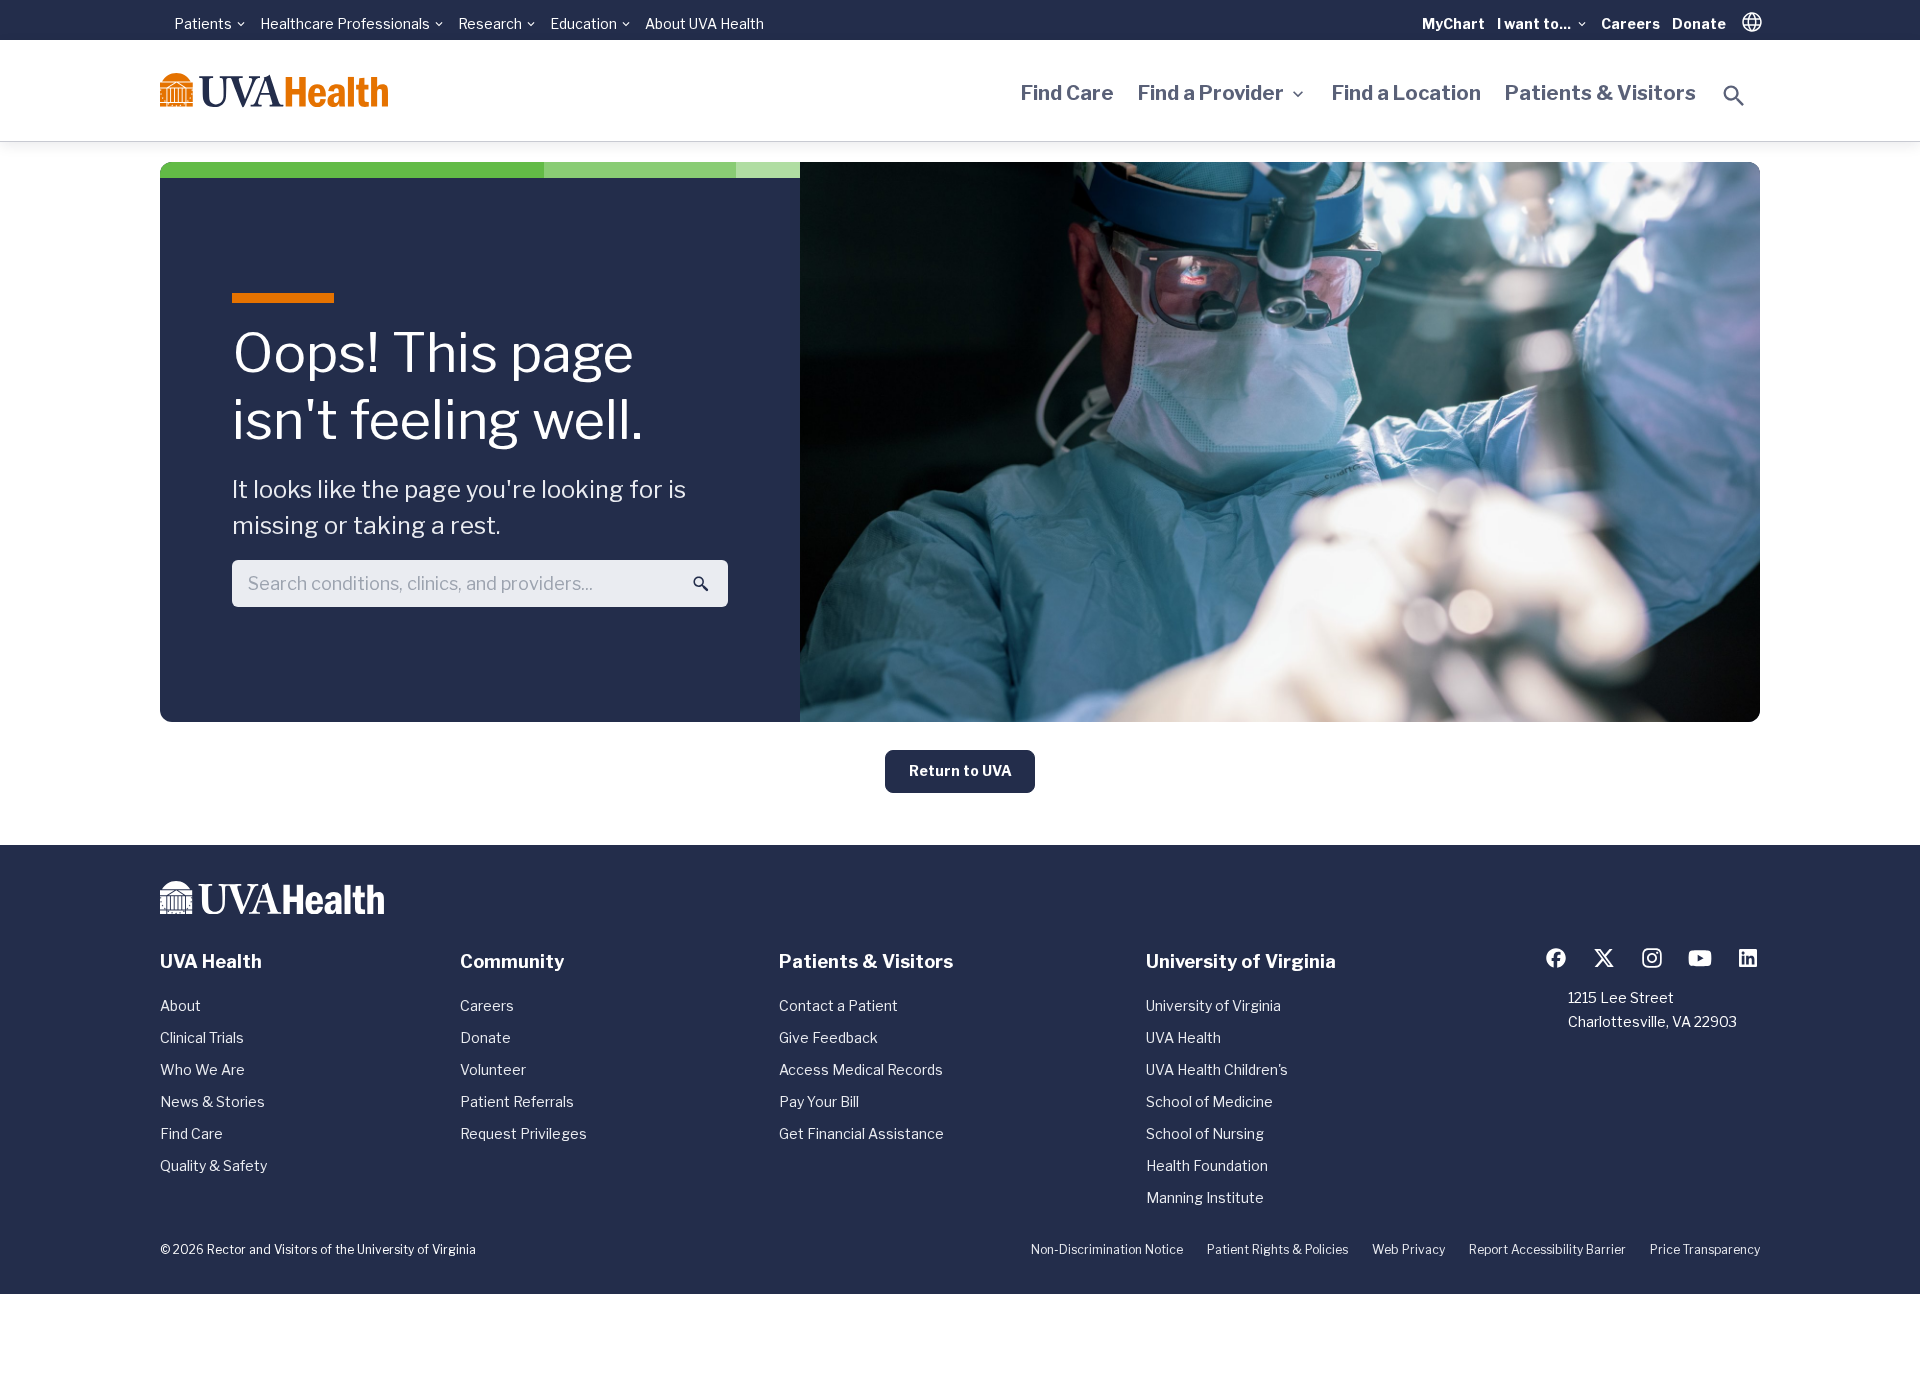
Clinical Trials (202, 1037)
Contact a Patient (838, 1005)
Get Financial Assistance (861, 1133)
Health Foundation (1207, 1165)
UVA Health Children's (1217, 1069)
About (180, 1005)
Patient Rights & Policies (1277, 1249)
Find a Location (1406, 93)
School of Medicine (1209, 1101)
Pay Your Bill (819, 1101)
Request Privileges (523, 1133)
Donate (1699, 23)
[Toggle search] (1734, 96)
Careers (1630, 23)
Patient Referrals (517, 1101)
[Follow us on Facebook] (1556, 958)
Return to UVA (960, 770)
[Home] (274, 90)
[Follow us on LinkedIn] (1748, 958)
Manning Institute (1205, 1197)
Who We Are (202, 1069)
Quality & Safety (213, 1165)
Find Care (1067, 93)
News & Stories (212, 1101)
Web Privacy (1408, 1249)
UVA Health (1183, 1037)
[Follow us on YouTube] (1700, 958)
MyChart (1453, 23)
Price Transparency (1705, 1249)
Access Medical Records (861, 1069)
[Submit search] (701, 584)
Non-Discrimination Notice (1107, 1249)
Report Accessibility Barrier (1547, 1249)
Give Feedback (828, 1037)
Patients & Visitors (1600, 93)
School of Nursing (1205, 1133)
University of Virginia (1213, 1005)
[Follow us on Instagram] (1652, 958)
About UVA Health (704, 23)
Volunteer (493, 1069)
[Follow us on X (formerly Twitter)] (1604, 958)
